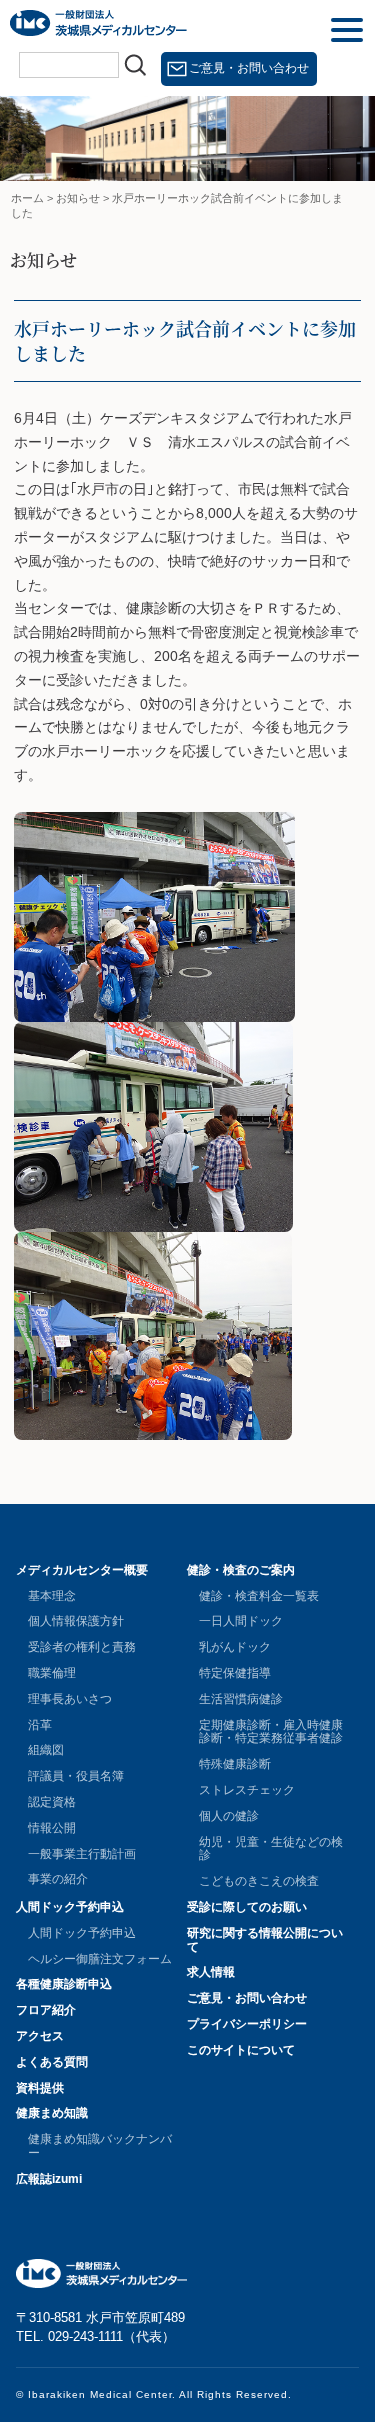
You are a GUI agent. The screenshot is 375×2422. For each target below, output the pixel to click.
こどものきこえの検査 (259, 1881)
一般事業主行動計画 (82, 1854)
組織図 (46, 1750)
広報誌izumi (49, 2179)
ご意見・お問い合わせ (249, 68)
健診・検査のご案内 (241, 1570)
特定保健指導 (235, 1673)
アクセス (40, 2036)
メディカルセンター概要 (82, 1570)
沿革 (40, 1725)
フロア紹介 (46, 2010)
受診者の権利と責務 (82, 1647)
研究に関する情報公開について (265, 1940)
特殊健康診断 (235, 1764)
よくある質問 (52, 2062)
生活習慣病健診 (241, 1699)
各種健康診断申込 (64, 1984)
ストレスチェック (247, 1790)
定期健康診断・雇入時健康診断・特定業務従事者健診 (271, 1732)
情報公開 (52, 1828)
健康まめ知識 (52, 2113)
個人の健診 (229, 1816)
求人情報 (211, 1972)
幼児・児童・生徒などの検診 (271, 1849)
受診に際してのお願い (247, 1907)
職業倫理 (52, 1673)
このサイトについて (241, 2050)
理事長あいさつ (70, 1699)
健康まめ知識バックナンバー (100, 2146)
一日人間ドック (241, 1621)
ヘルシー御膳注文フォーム (100, 1959)
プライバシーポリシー (247, 2024)
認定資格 (52, 1802)
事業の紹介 (58, 1879)
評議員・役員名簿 (76, 1776)
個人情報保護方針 (76, 1621)
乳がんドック (235, 1647)
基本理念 (52, 1596)
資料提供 (40, 2088)
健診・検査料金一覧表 (259, 1596)
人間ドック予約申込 (70, 1907)
